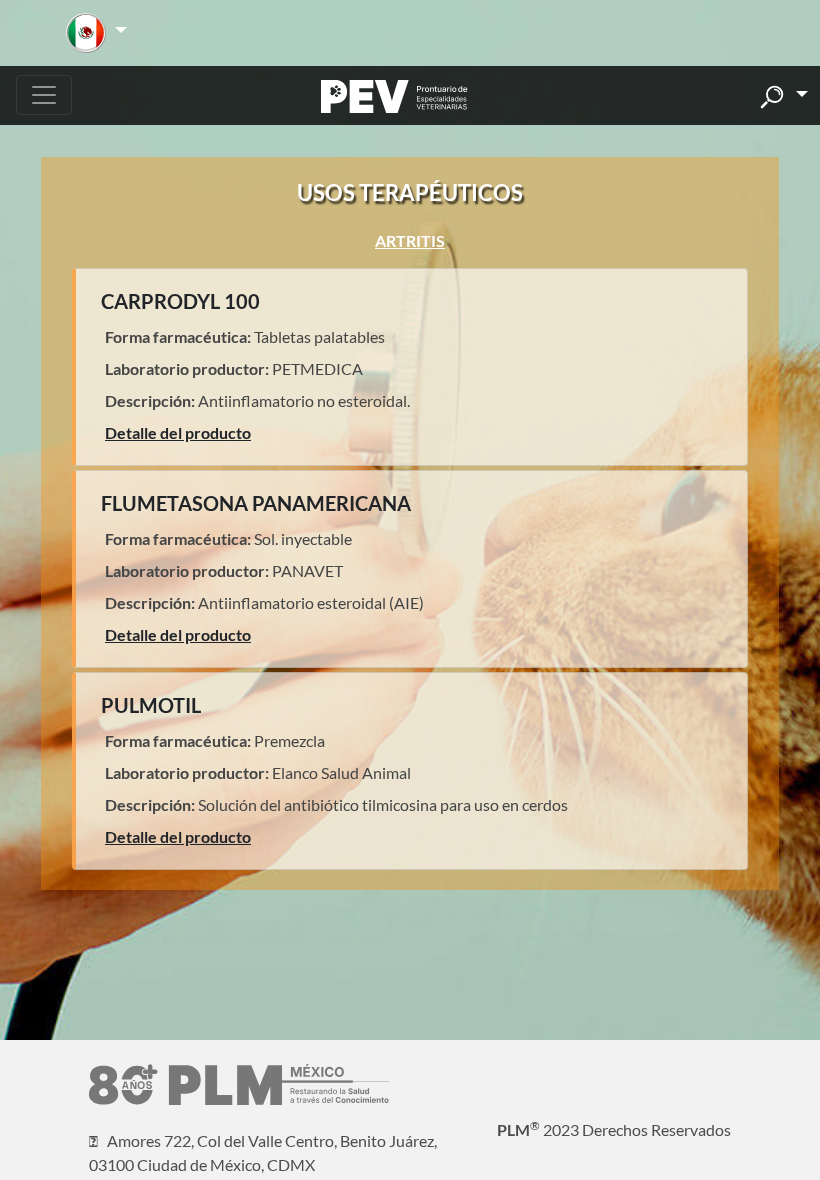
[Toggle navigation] (44, 95)
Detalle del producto (178, 432)
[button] (96, 33)
